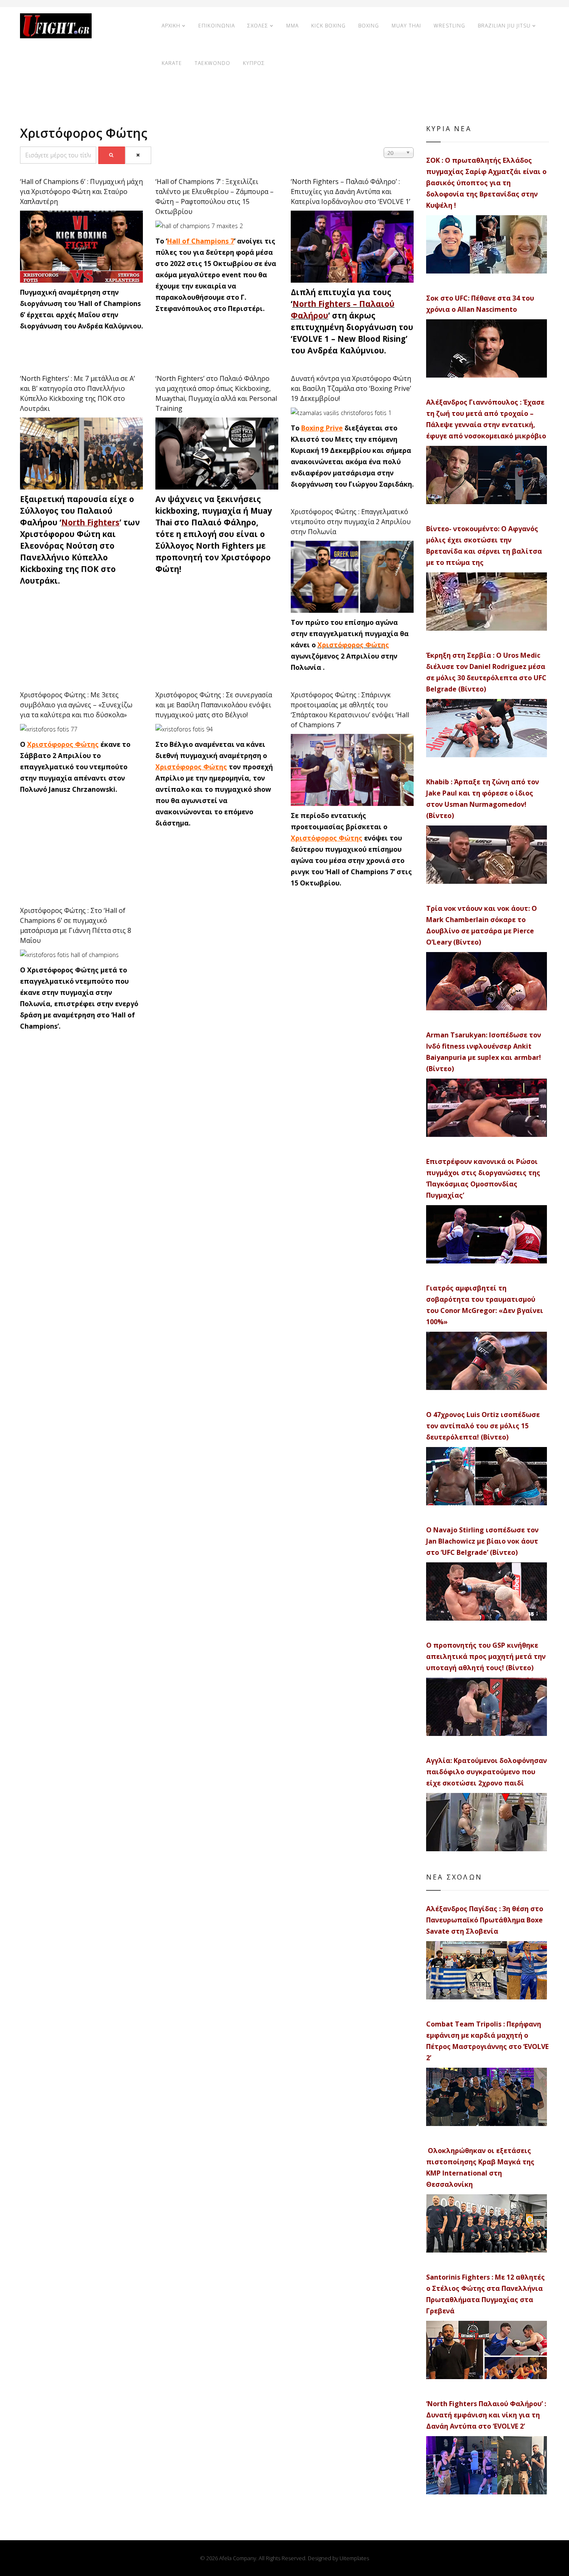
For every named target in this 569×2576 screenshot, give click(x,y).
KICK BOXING (328, 26)
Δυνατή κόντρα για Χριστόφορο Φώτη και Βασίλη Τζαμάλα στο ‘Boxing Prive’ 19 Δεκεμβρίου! (351, 388)
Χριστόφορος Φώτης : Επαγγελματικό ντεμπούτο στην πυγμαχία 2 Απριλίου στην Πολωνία (351, 522)
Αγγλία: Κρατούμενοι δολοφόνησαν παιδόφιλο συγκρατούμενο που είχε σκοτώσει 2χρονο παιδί (487, 1772)
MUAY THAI (406, 26)
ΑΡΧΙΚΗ (171, 26)
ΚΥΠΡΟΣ (254, 63)
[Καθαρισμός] (139, 155)
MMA (292, 26)
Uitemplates (354, 2558)
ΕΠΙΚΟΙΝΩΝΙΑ (217, 26)
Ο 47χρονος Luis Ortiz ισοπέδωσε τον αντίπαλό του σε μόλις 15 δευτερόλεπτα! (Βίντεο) (483, 1426)
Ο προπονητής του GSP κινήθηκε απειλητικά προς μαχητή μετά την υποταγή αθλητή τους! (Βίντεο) (486, 1656)
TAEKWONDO (212, 63)
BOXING (369, 26)
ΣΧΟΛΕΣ (258, 26)
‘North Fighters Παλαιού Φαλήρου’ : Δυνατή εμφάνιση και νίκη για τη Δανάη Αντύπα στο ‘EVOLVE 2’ (486, 2415)
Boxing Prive (322, 428)
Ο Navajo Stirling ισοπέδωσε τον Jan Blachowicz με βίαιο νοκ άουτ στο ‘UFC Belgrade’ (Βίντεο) (482, 1541)
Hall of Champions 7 (201, 241)
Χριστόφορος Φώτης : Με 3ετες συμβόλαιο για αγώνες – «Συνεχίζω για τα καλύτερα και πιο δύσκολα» (76, 705)
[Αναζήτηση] (112, 155)
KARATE (172, 63)
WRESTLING (449, 26)
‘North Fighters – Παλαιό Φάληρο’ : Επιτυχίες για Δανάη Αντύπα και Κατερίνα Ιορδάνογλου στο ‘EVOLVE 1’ (351, 191)
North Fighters (90, 522)
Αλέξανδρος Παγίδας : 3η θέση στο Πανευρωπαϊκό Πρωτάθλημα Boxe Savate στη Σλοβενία (485, 1920)
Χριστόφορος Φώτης (353, 645)
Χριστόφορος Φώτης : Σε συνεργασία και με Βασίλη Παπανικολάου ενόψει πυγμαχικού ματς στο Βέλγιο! (214, 705)
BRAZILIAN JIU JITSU (504, 26)
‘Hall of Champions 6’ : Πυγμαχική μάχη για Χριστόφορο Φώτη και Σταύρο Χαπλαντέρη (81, 191)
